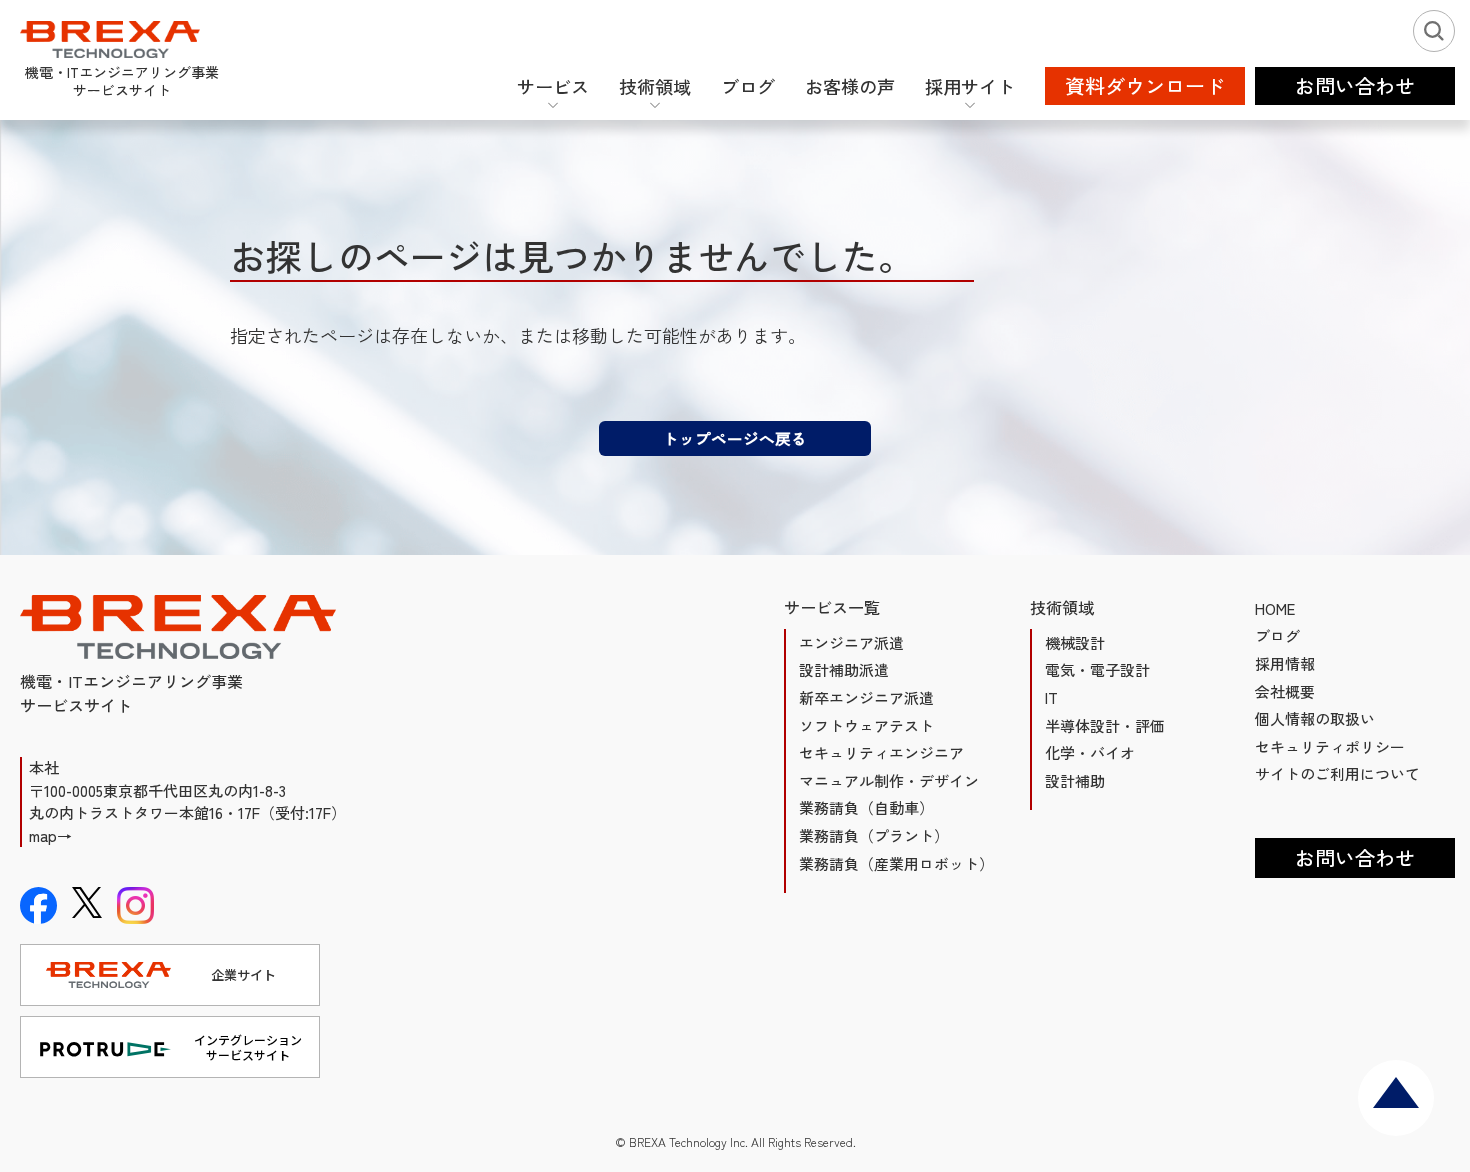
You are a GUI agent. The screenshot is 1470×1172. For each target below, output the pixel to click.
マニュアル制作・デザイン (889, 780)
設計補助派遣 (844, 669)
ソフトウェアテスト (866, 725)
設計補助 (1075, 780)
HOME (1275, 608)
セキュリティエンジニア (881, 752)
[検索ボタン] (1434, 31)
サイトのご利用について (1337, 773)
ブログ (1277, 635)
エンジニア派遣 (851, 642)
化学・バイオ (1090, 752)
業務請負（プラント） (874, 835)
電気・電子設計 (1097, 669)
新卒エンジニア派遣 (866, 697)
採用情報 (1285, 663)
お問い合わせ (1355, 857)
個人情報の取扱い (1315, 718)
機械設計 (1075, 642)
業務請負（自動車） (866, 807)
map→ (50, 835)
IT (1051, 697)
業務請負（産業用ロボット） (896, 863)
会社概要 (1285, 691)
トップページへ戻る (735, 438)
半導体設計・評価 (1105, 725)
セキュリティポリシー (1330, 746)
